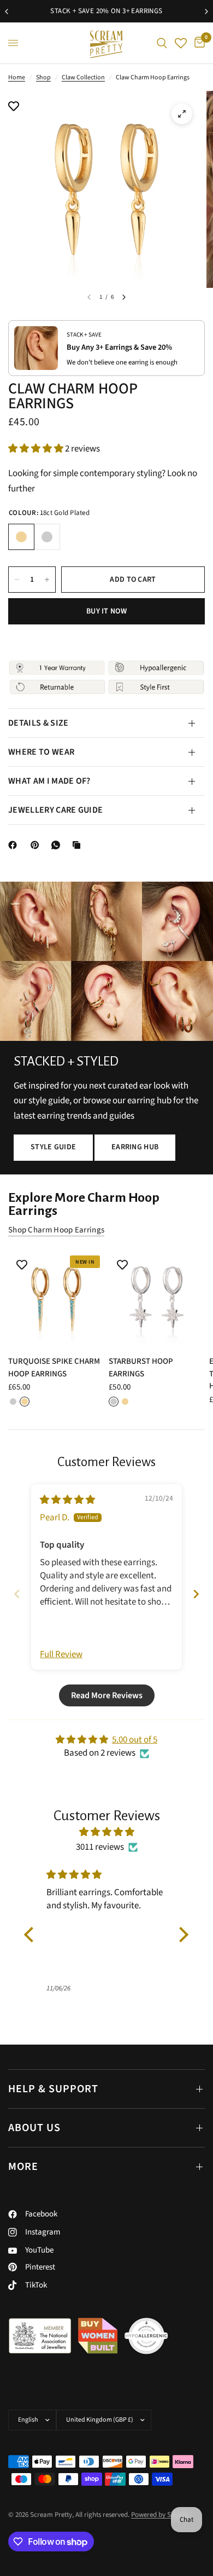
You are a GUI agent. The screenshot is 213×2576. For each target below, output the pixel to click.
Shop (43, 77)
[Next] (124, 297)
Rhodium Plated (47, 537)
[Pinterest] (37, 845)
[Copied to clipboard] (79, 845)
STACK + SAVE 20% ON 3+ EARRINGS (106, 11)
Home (17, 77)
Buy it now (106, 611)
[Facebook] (15, 845)
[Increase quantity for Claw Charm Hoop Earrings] (47, 580)
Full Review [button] (61, 1655)
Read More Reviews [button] (107, 1695)
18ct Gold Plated (21, 537)
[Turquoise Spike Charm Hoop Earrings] (56, 1299)
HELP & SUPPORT (53, 2089)
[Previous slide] (17, 1594)
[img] (67, 1500)
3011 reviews (100, 1847)
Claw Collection (83, 77)
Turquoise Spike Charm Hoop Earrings (54, 1368)
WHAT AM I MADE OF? (49, 781)
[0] (198, 43)
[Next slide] (196, 1594)
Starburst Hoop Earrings (141, 1368)
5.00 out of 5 (135, 1740)
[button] (37, 449)
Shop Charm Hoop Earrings (56, 1230)
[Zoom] (182, 114)
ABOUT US (34, 2128)
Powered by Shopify (160, 2515)
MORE (23, 2167)
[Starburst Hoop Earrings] (157, 1299)
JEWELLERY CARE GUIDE (55, 810)
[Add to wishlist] (14, 107)
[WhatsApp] (58, 845)
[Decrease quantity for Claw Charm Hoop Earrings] (17, 580)
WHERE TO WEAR (41, 752)
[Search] (162, 43)
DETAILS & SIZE (38, 723)
